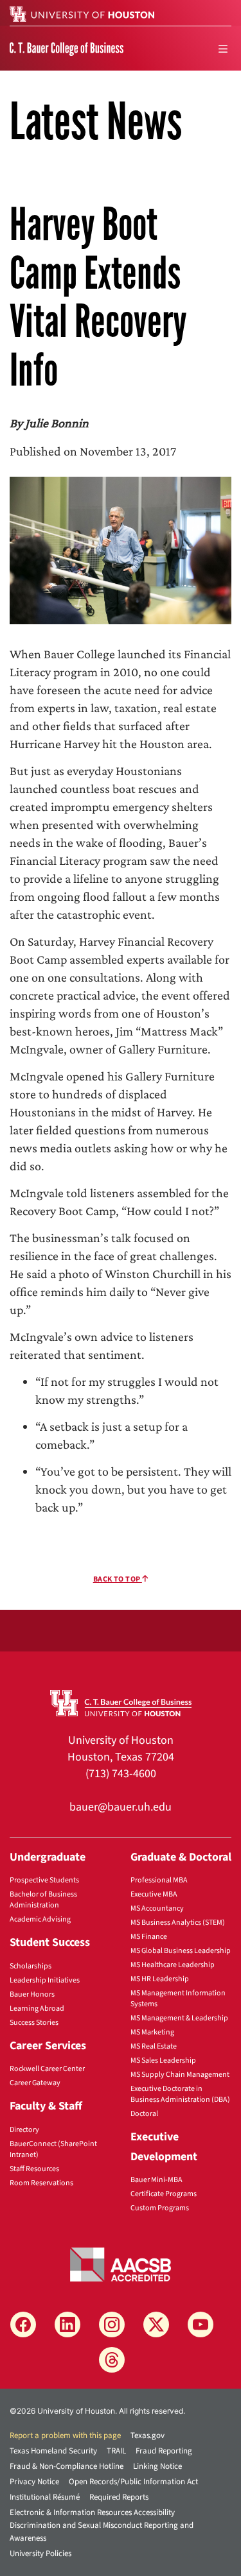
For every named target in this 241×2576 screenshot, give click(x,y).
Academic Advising (40, 1919)
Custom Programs (160, 2208)
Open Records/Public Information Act (133, 2482)
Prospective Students (44, 1880)
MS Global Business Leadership (181, 1951)
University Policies (40, 2554)
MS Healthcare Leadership (173, 1965)
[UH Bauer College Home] (67, 48)
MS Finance (149, 1937)
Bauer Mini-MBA (156, 2180)
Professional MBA (159, 1880)
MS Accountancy (157, 1908)
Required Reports (119, 2497)
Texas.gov (147, 2435)
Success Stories (34, 2023)
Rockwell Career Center (47, 2069)
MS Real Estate (154, 2046)
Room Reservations (41, 2183)
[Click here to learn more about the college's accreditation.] (121, 2264)
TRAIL (116, 2451)
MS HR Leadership (160, 1979)
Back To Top (118, 1579)
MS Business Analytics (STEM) (178, 1923)
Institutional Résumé (45, 2497)
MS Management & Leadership (179, 2018)
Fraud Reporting (164, 2451)
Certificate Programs (164, 2194)
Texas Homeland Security (53, 2451)
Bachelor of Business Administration (43, 1900)
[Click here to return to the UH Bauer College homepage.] (121, 1702)
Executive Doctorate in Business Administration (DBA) (180, 2094)
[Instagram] (112, 2324)
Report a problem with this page (65, 2435)
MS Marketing (152, 2032)
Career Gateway (35, 2083)
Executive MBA (154, 1894)
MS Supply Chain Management (180, 2075)
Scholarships (31, 1966)
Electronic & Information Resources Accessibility (92, 2512)
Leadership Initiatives (45, 1980)
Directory (24, 2130)
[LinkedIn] (67, 2324)
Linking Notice (157, 2466)
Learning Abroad (37, 2009)
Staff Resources (34, 2169)
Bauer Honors (32, 1994)
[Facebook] (23, 2324)
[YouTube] (201, 2324)
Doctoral (144, 2114)
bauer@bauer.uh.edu (121, 1807)
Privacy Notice (34, 2482)
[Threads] (112, 2360)
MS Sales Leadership (163, 2060)
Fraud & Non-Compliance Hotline (67, 2466)
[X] (156, 2324)
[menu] (223, 49)
